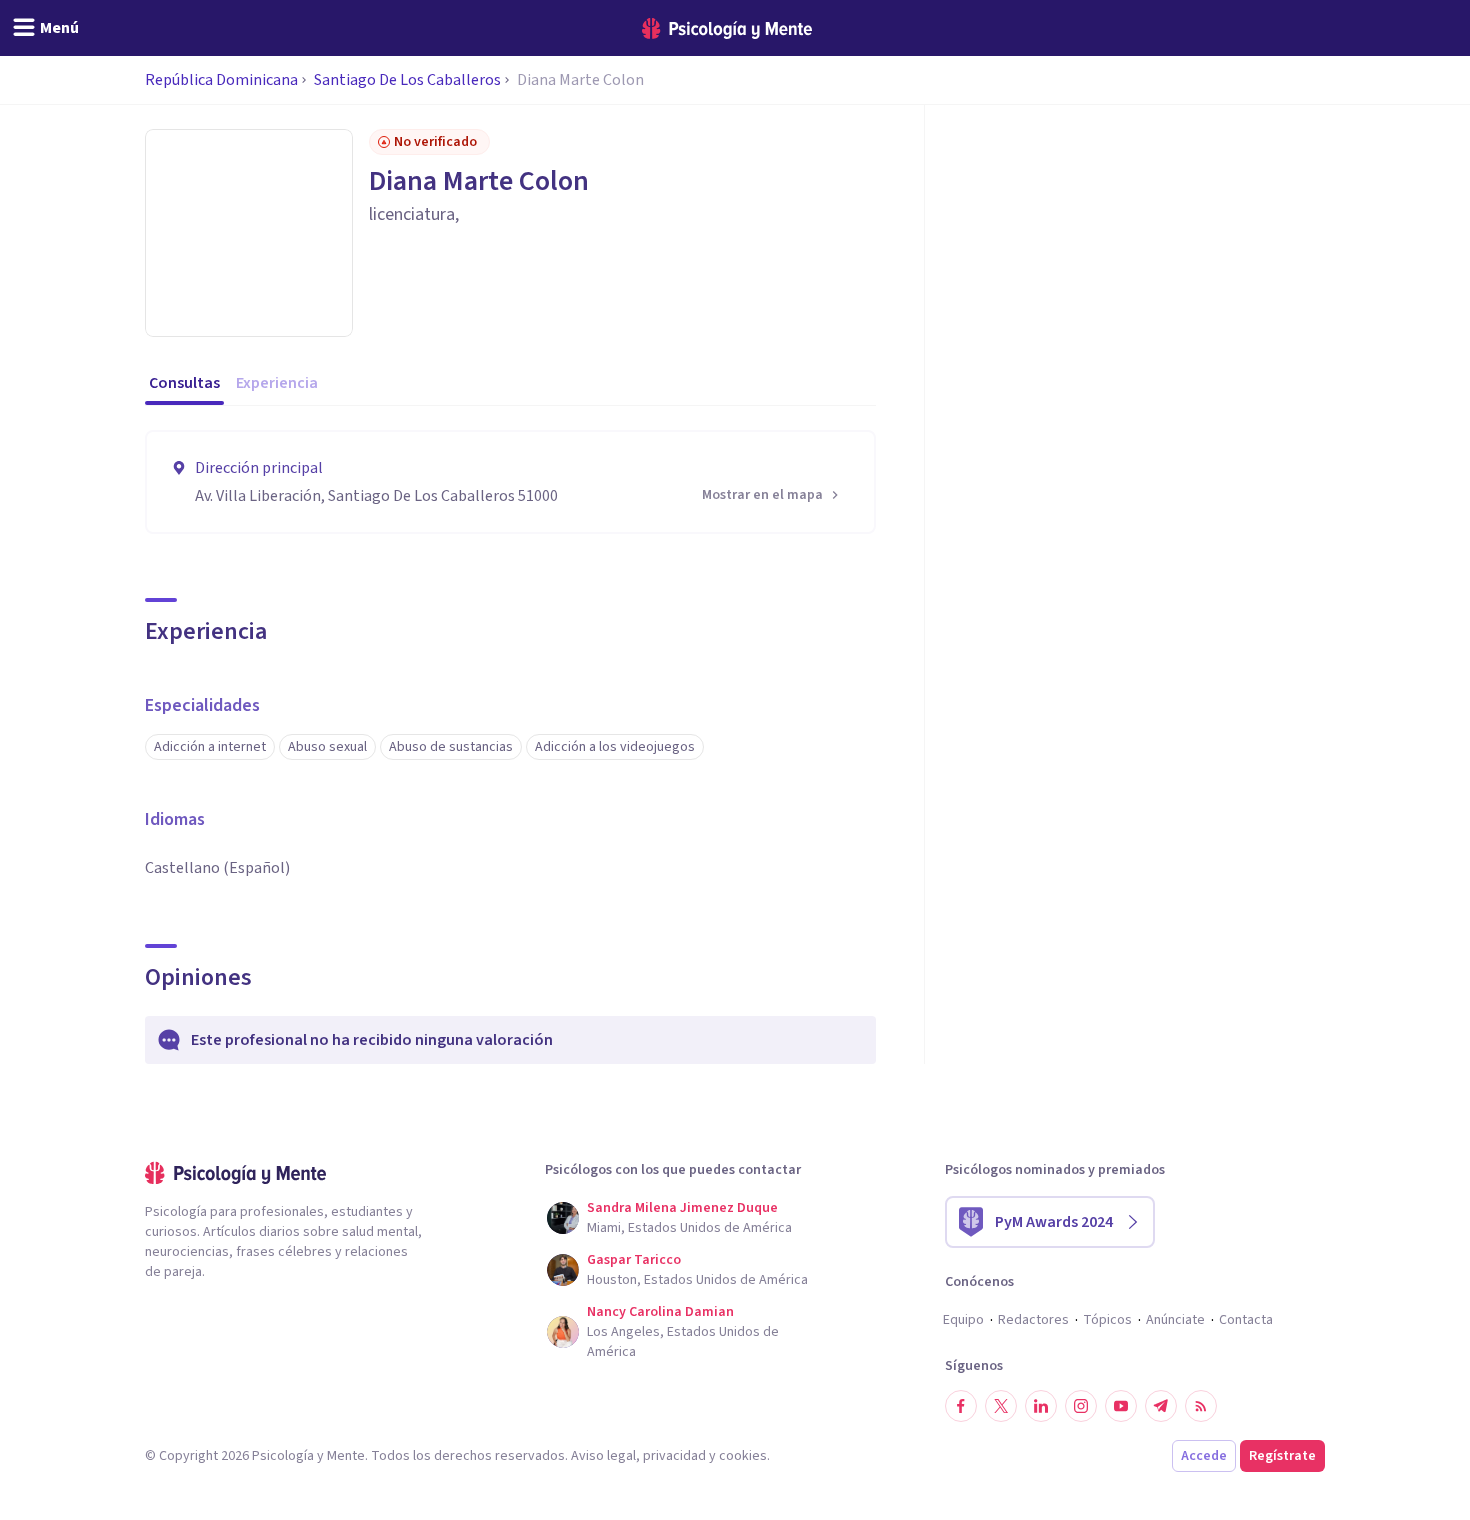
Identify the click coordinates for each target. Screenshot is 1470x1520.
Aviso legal (603, 1456)
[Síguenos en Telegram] (1161, 1406)
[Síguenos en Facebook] (961, 1406)
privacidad (674, 1456)
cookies (743, 1456)
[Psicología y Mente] (727, 28)
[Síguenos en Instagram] (1081, 1406)
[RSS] (1201, 1406)
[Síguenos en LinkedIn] (1041, 1406)
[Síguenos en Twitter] (1001, 1406)
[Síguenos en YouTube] (1121, 1406)
